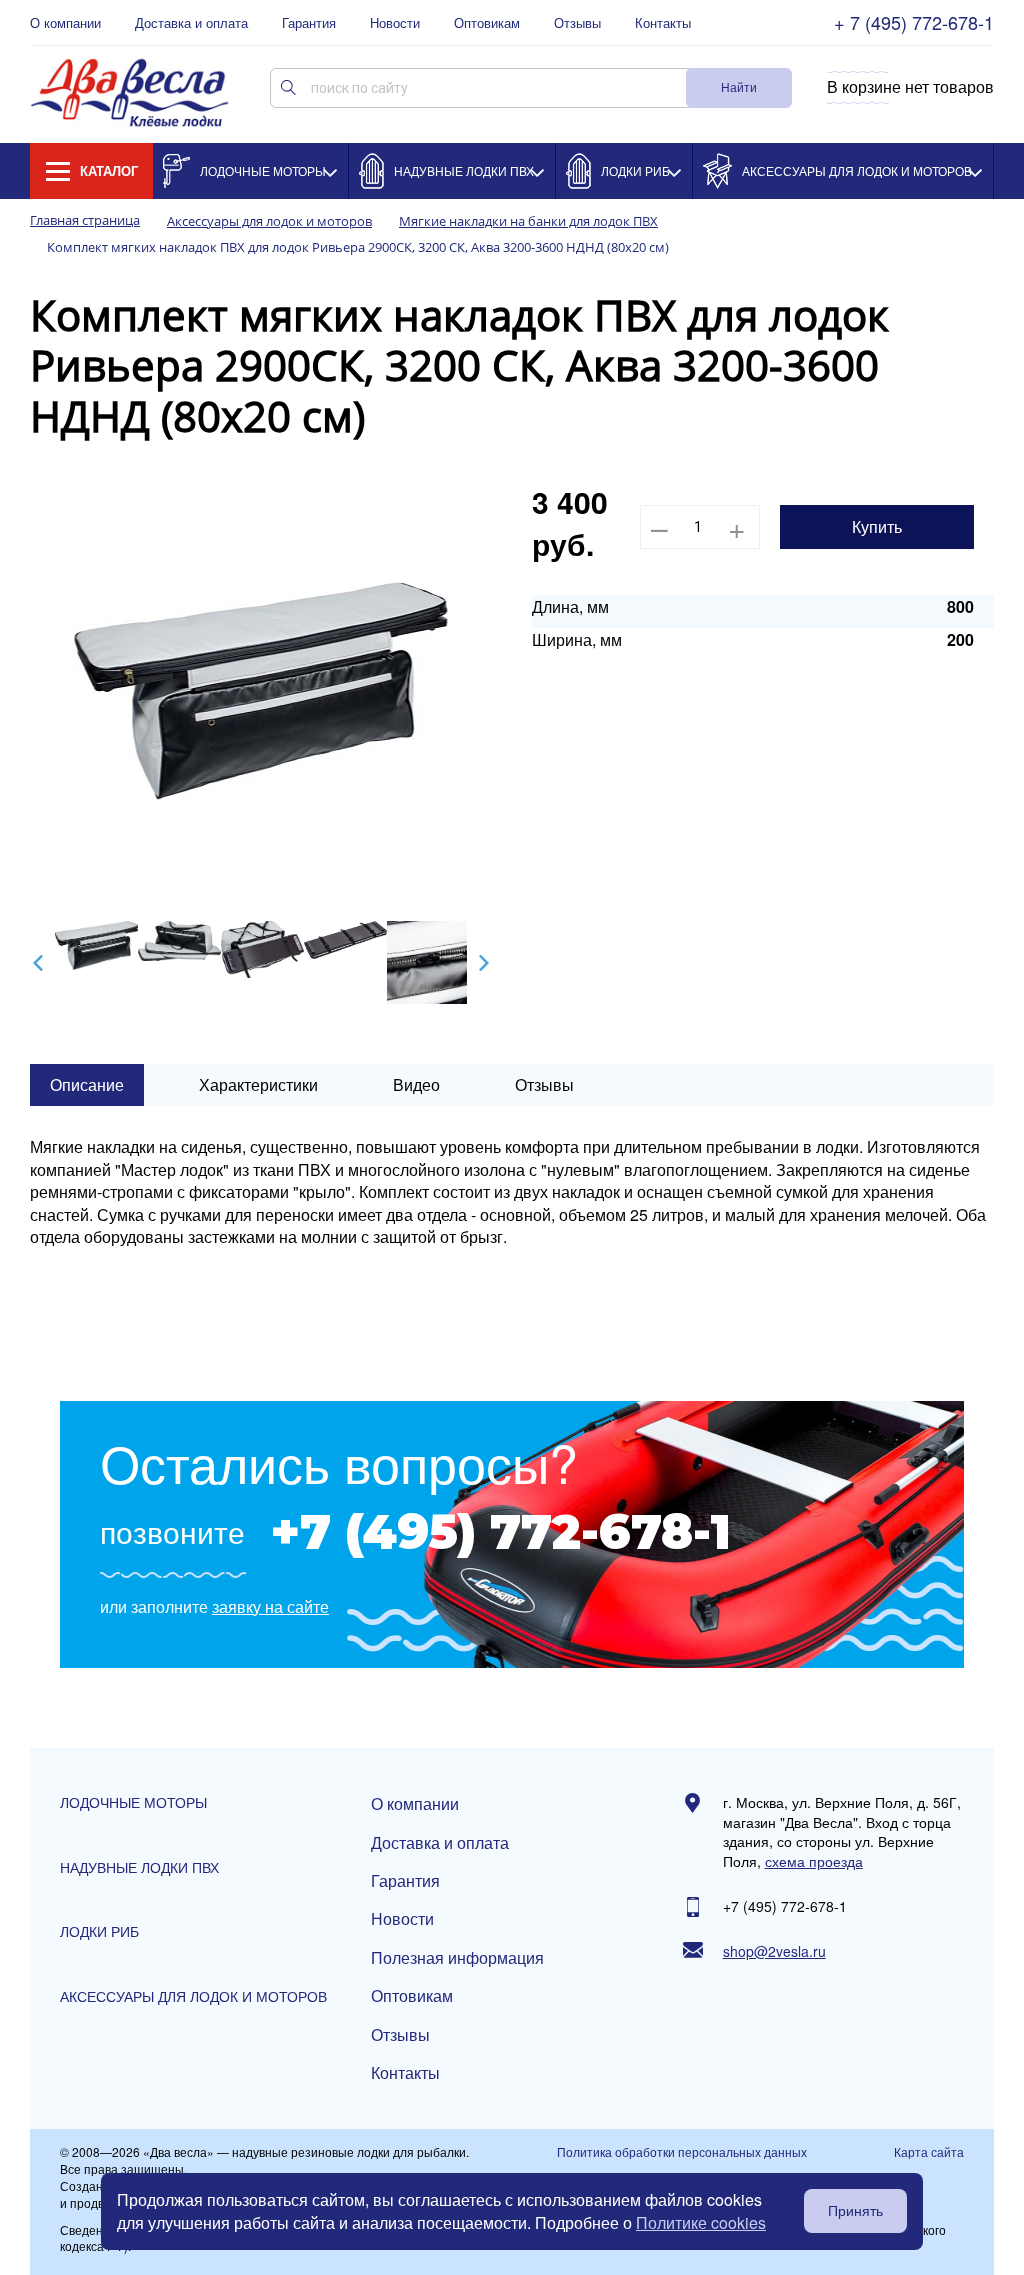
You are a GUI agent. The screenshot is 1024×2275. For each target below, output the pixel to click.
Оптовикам (487, 23)
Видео (416, 1084)
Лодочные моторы (263, 170)
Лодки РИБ (635, 170)
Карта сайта (929, 2152)
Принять (855, 2211)
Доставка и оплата (191, 23)
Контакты (663, 23)
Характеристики (258, 1084)
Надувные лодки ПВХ (464, 170)
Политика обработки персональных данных (682, 2152)
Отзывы (577, 23)
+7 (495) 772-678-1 (500, 1532)
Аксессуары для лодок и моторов (857, 170)
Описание (87, 1084)
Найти (739, 86)
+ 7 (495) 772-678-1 (914, 22)
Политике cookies (701, 2222)
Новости (395, 23)
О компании (65, 23)
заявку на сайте (270, 1607)
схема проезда (814, 1861)
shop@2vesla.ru (774, 1951)
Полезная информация (457, 1958)
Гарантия (309, 23)
